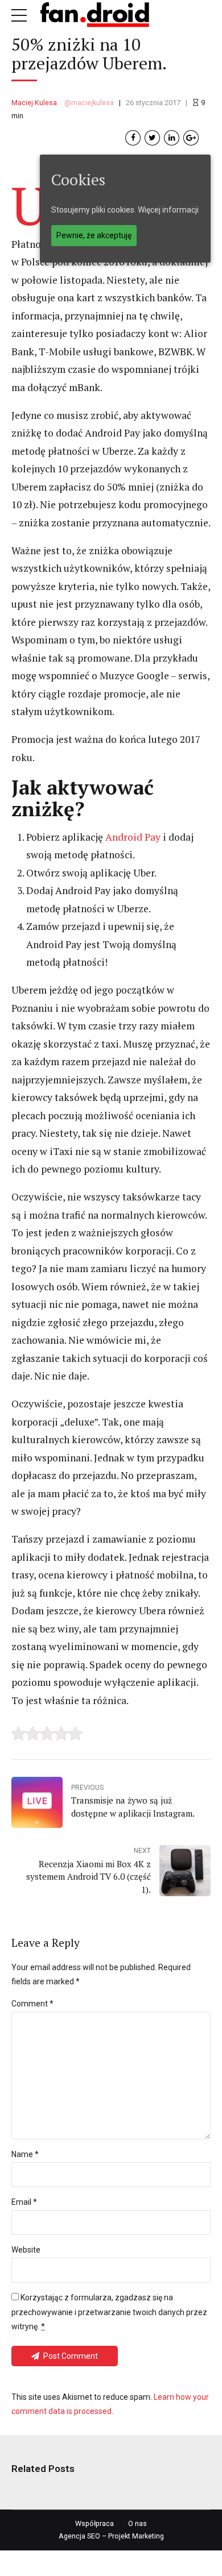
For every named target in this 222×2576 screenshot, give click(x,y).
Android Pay (133, 837)
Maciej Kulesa (34, 103)
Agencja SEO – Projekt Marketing (111, 2536)
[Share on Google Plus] (191, 138)
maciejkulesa (92, 103)
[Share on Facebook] (133, 138)
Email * (24, 2202)
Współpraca (94, 2523)
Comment (32, 2004)
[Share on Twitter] (152, 138)
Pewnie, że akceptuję (94, 235)
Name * (25, 2154)
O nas (137, 2523)
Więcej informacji (168, 210)
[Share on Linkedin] (172, 138)
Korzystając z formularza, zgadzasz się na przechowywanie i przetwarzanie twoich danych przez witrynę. (109, 2312)
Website (26, 2250)
